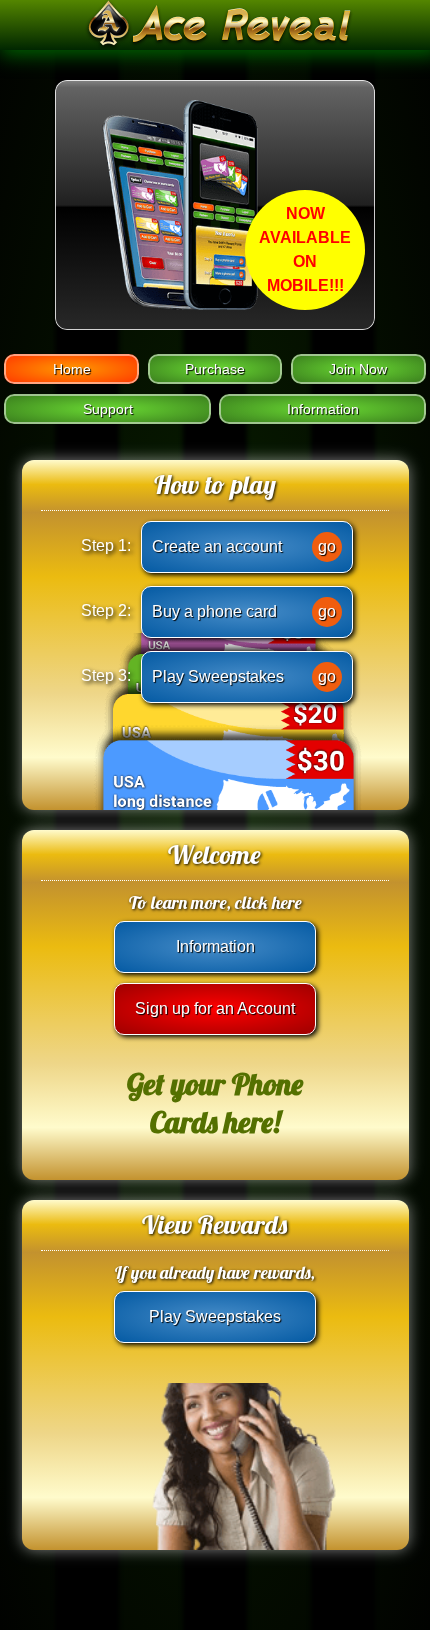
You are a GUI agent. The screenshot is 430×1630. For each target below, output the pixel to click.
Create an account (244, 546)
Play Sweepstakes (244, 676)
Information (323, 409)
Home (72, 369)
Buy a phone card (244, 611)
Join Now (358, 369)
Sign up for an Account (215, 1008)
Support (108, 409)
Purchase (215, 369)
